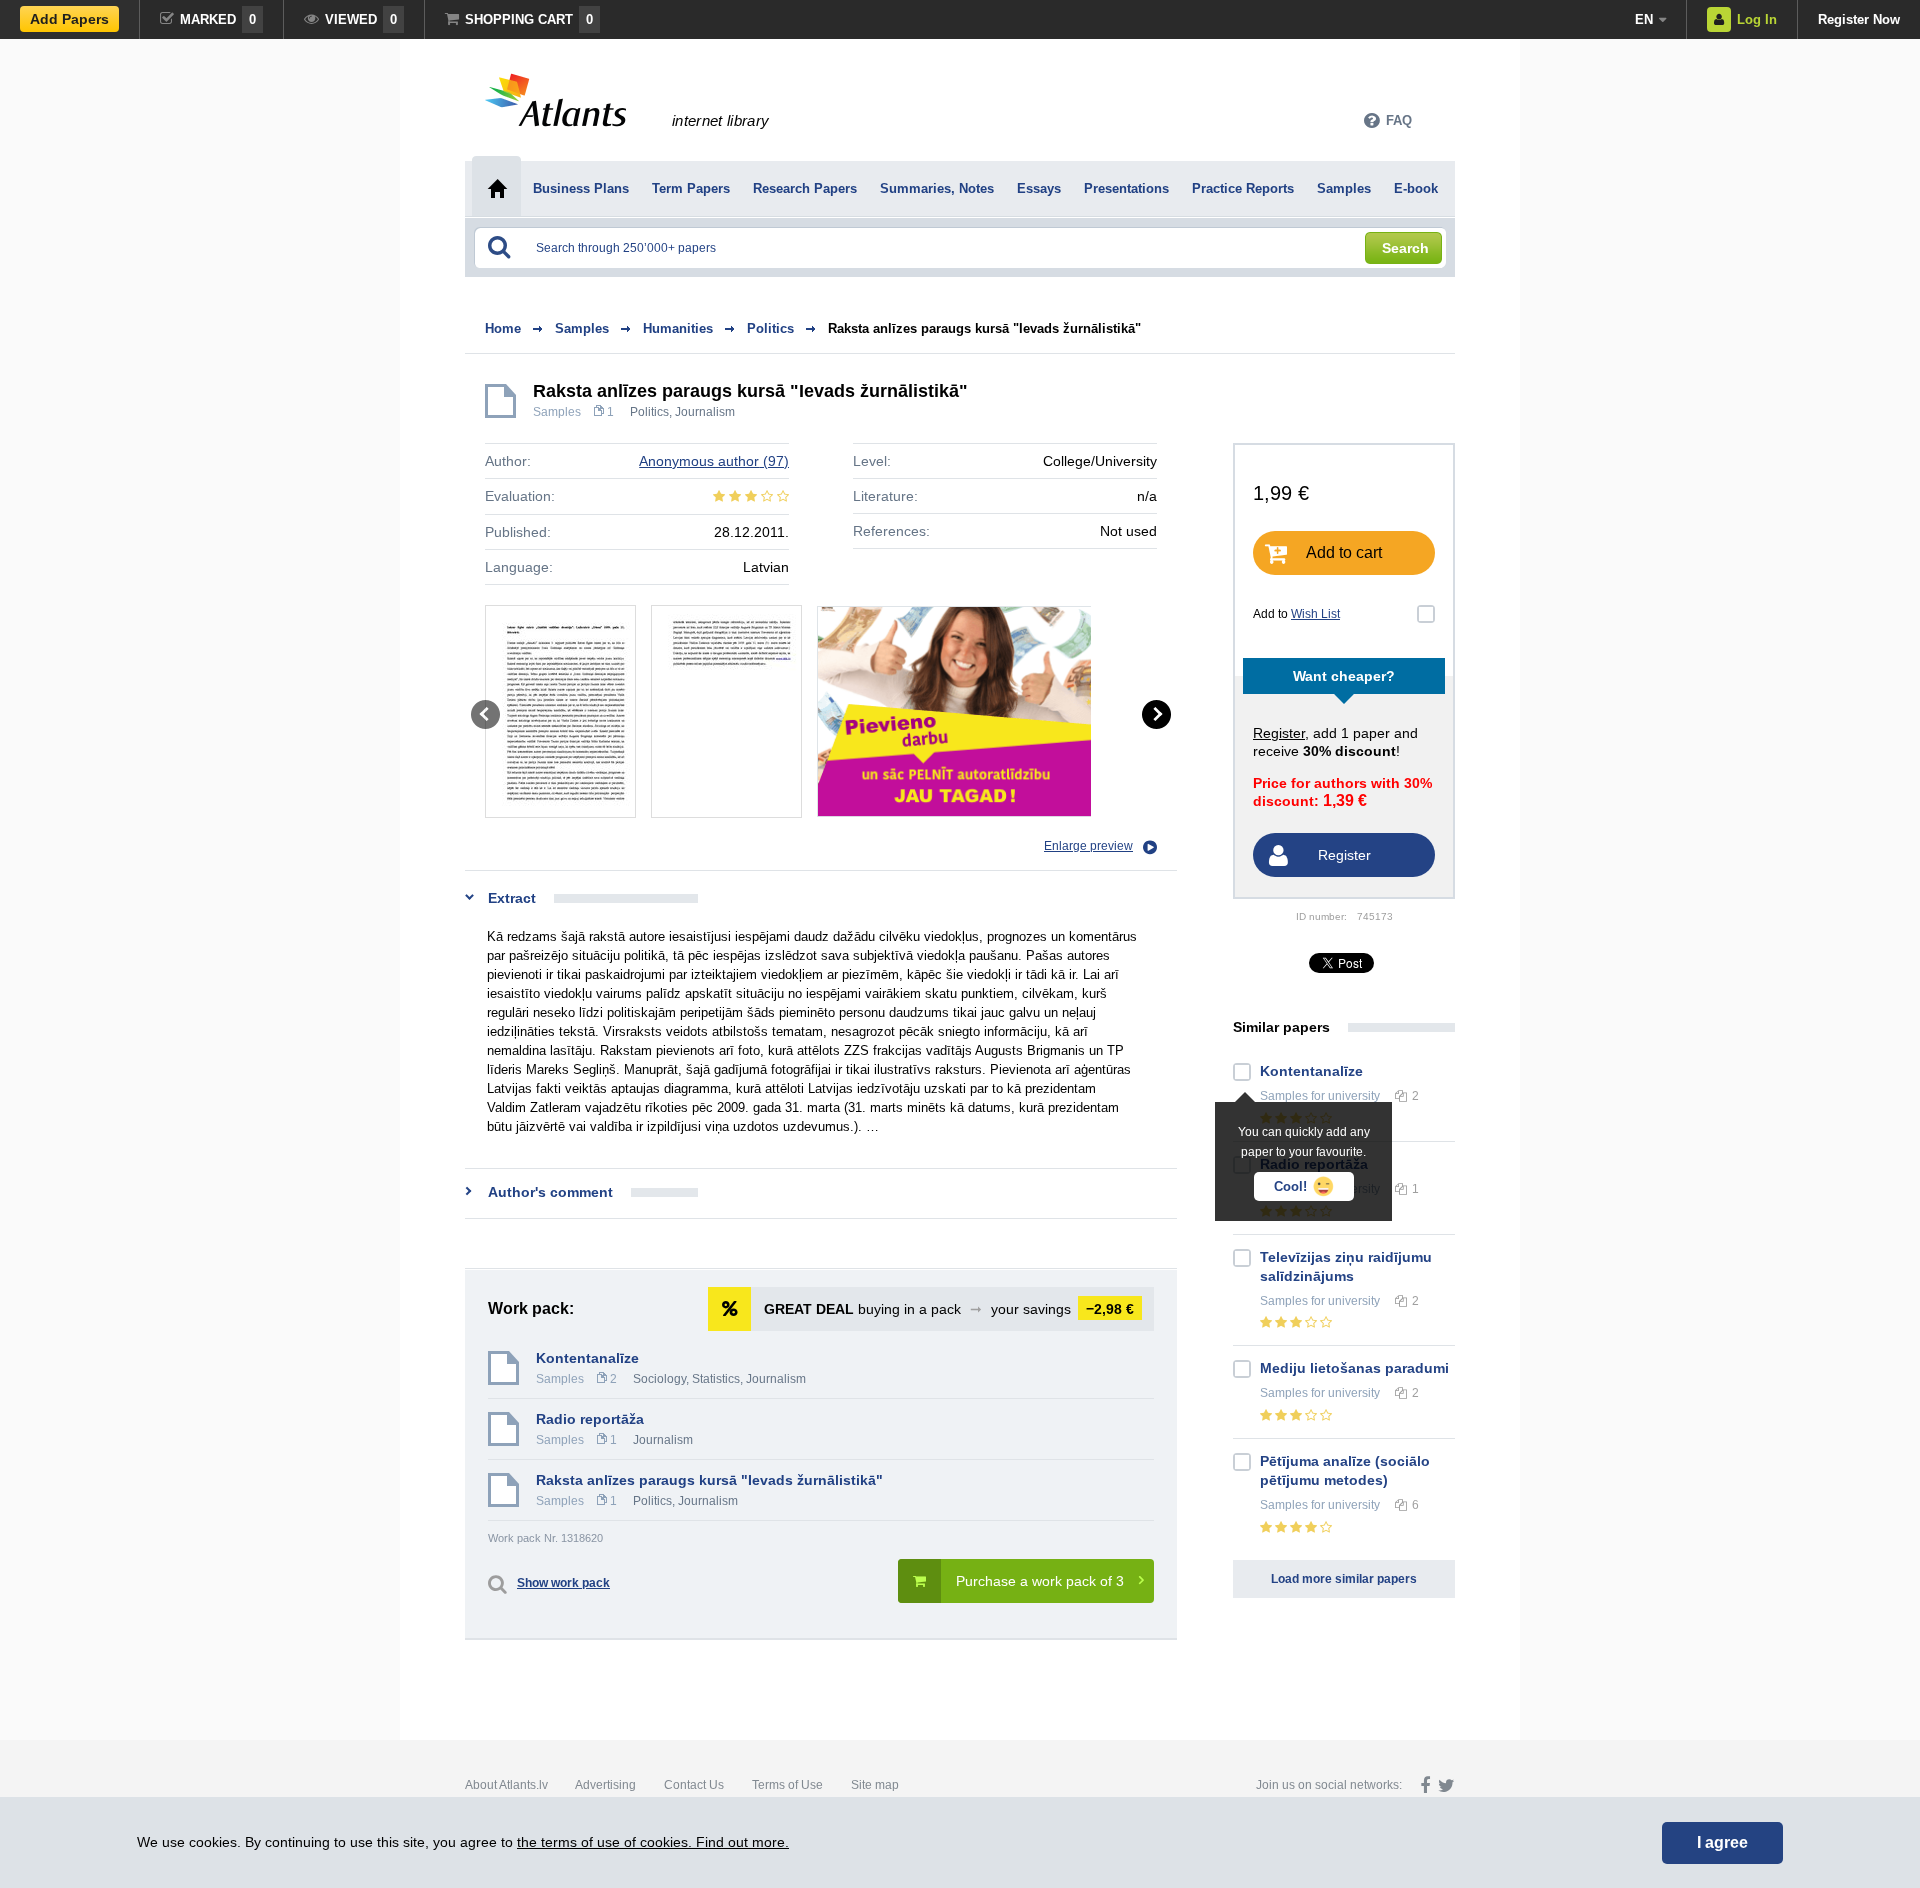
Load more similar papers (1344, 1579)
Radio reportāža (590, 1419)
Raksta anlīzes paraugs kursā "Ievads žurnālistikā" (984, 328)
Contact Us (694, 1785)
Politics (649, 412)
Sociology (659, 1379)
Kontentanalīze (587, 1358)
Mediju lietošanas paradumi (1354, 1368)
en (1644, 19)
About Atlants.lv (506, 1785)
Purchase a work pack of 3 (1040, 1581)
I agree (1722, 1842)
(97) (714, 461)
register (1279, 733)
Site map (875, 1785)
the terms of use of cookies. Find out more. (653, 1842)
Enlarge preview (1088, 846)
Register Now (1859, 19)
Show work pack (563, 1583)
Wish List (1315, 614)
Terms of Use (787, 1785)
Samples (557, 412)
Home (503, 328)
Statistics (716, 1379)
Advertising (605, 1785)
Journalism (705, 412)
